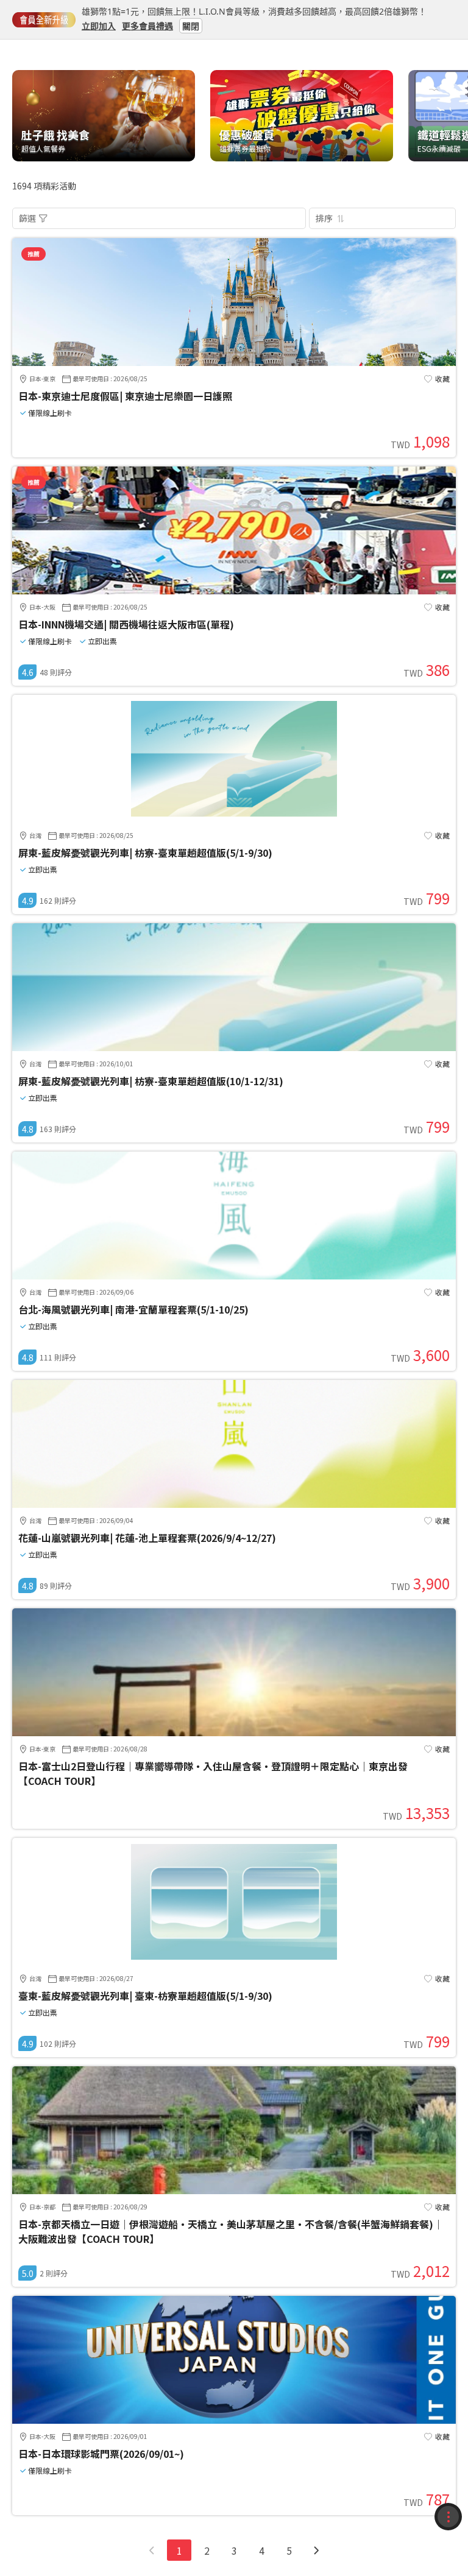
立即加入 (99, 25)
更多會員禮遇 (147, 25)
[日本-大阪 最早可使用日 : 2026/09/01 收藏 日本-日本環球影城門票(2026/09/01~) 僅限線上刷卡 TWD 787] (234, 2420)
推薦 (34, 254)
